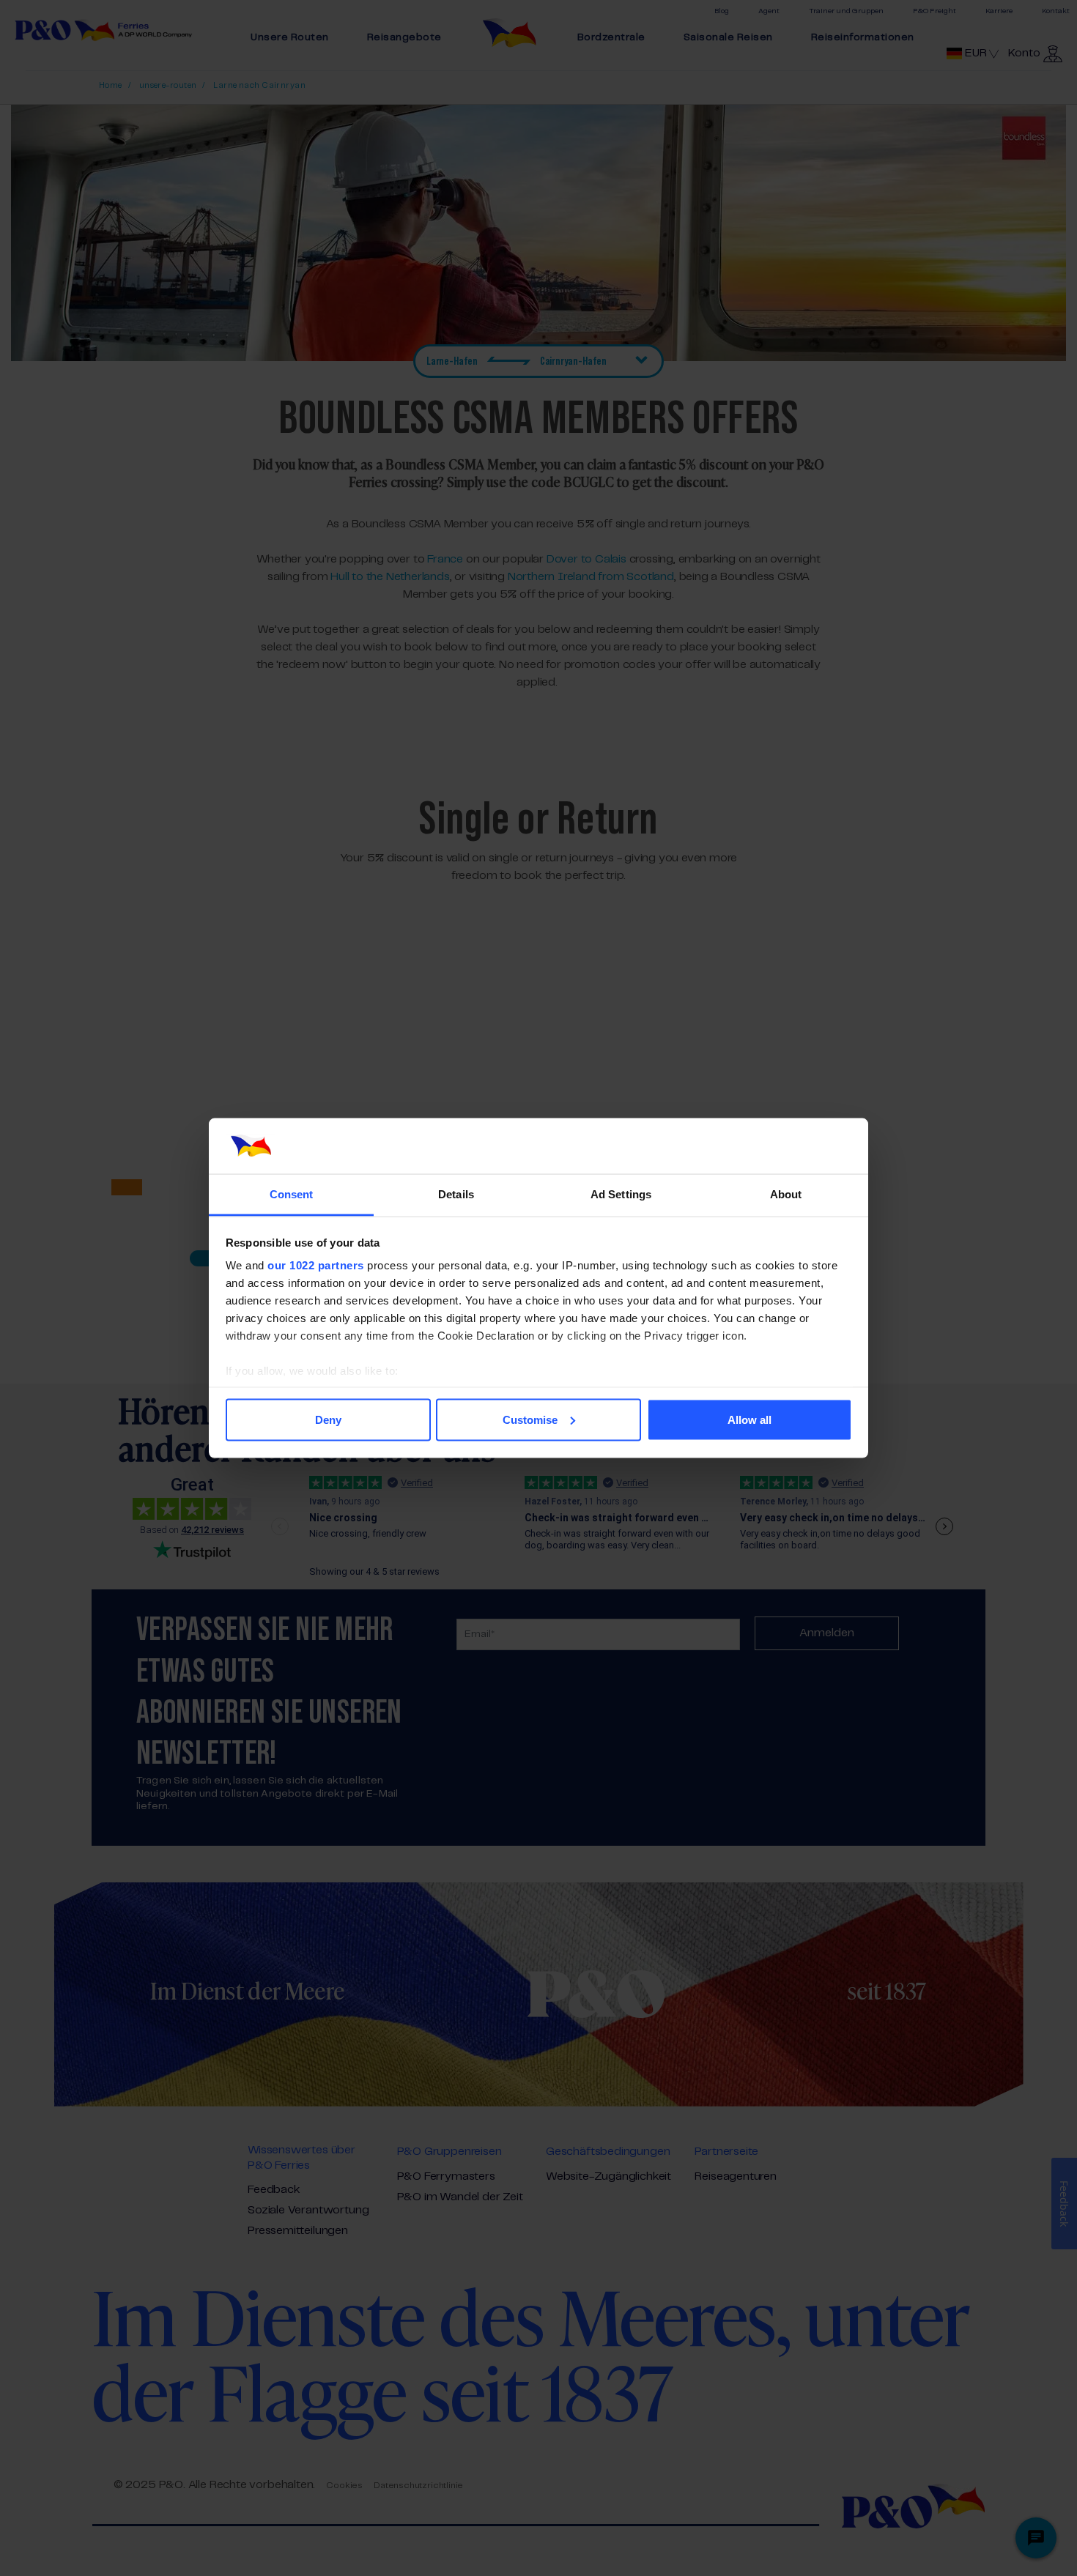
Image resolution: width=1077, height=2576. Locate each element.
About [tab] (786, 1194)
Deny (328, 1419)
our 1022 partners (316, 1265)
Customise (530, 1419)
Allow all (750, 1419)
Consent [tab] (292, 1194)
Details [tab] (456, 1194)
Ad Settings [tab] (621, 1194)
